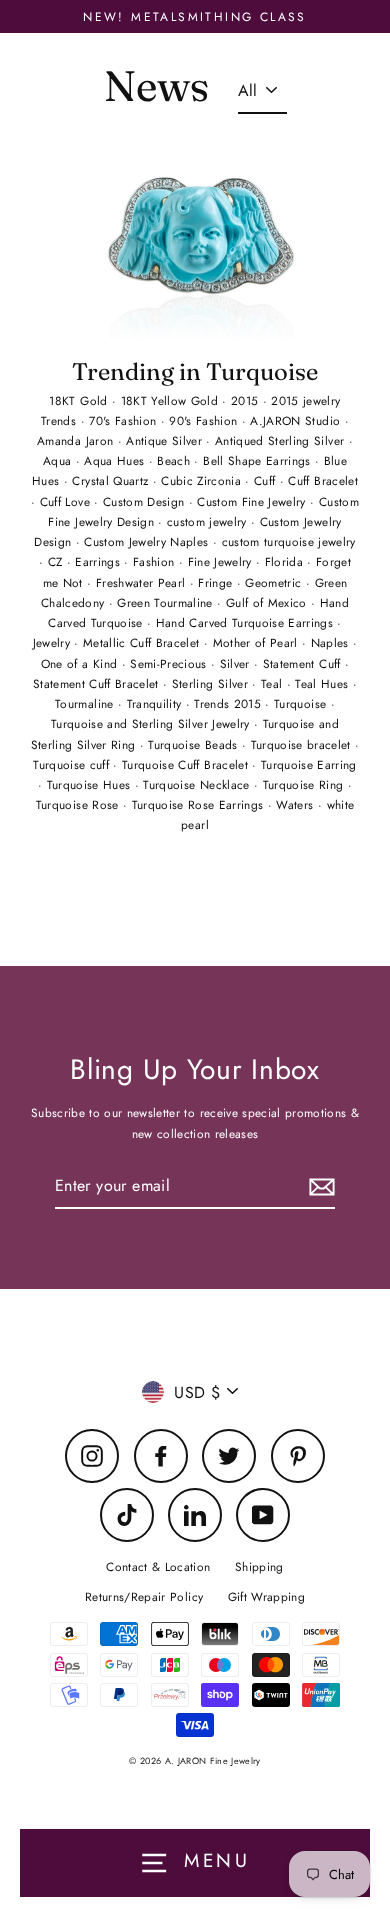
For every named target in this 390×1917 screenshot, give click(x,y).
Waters (296, 804)
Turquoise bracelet (303, 744)
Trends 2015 (229, 703)
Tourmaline (86, 703)
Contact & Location (158, 1566)
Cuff (267, 480)
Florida (286, 561)
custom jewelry (209, 521)
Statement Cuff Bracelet (98, 683)
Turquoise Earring (309, 764)
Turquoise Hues (91, 784)
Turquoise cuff (73, 764)
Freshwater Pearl (143, 582)
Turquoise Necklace (198, 784)
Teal (274, 683)
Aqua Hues (116, 460)
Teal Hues (323, 683)
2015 (247, 400)
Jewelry (54, 642)
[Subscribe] (319, 1186)
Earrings (99, 561)
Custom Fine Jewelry (253, 501)
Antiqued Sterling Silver (282, 440)
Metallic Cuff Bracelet (143, 642)
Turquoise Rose (79, 804)
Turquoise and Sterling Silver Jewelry (152, 723)
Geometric (275, 582)
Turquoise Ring (305, 784)
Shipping (259, 1566)
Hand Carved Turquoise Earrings (247, 622)
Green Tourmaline (167, 602)
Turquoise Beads (194, 744)
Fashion (156, 561)
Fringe (217, 582)
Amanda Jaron (77, 440)
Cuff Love (67, 501)
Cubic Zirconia (203, 480)
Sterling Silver (212, 683)
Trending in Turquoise (195, 371)
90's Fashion (205, 420)
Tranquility (156, 703)
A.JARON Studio (297, 420)
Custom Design (146, 501)
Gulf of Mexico (268, 602)
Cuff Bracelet (322, 480)
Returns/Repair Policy (144, 1596)
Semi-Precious (170, 663)
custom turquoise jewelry (289, 541)
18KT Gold (80, 400)
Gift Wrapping (266, 1596)
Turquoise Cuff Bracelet (187, 764)
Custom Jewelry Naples (148, 541)
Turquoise (302, 703)
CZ (57, 561)
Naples (332, 642)
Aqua (59, 460)
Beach (175, 460)
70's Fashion (124, 420)
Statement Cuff (304, 663)
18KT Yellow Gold (172, 400)
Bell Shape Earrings (259, 460)
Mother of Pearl (257, 642)
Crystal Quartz (112, 480)
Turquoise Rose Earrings (200, 804)
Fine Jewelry (222, 561)
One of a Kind (81, 663)
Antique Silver (166, 440)
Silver (237, 663)
